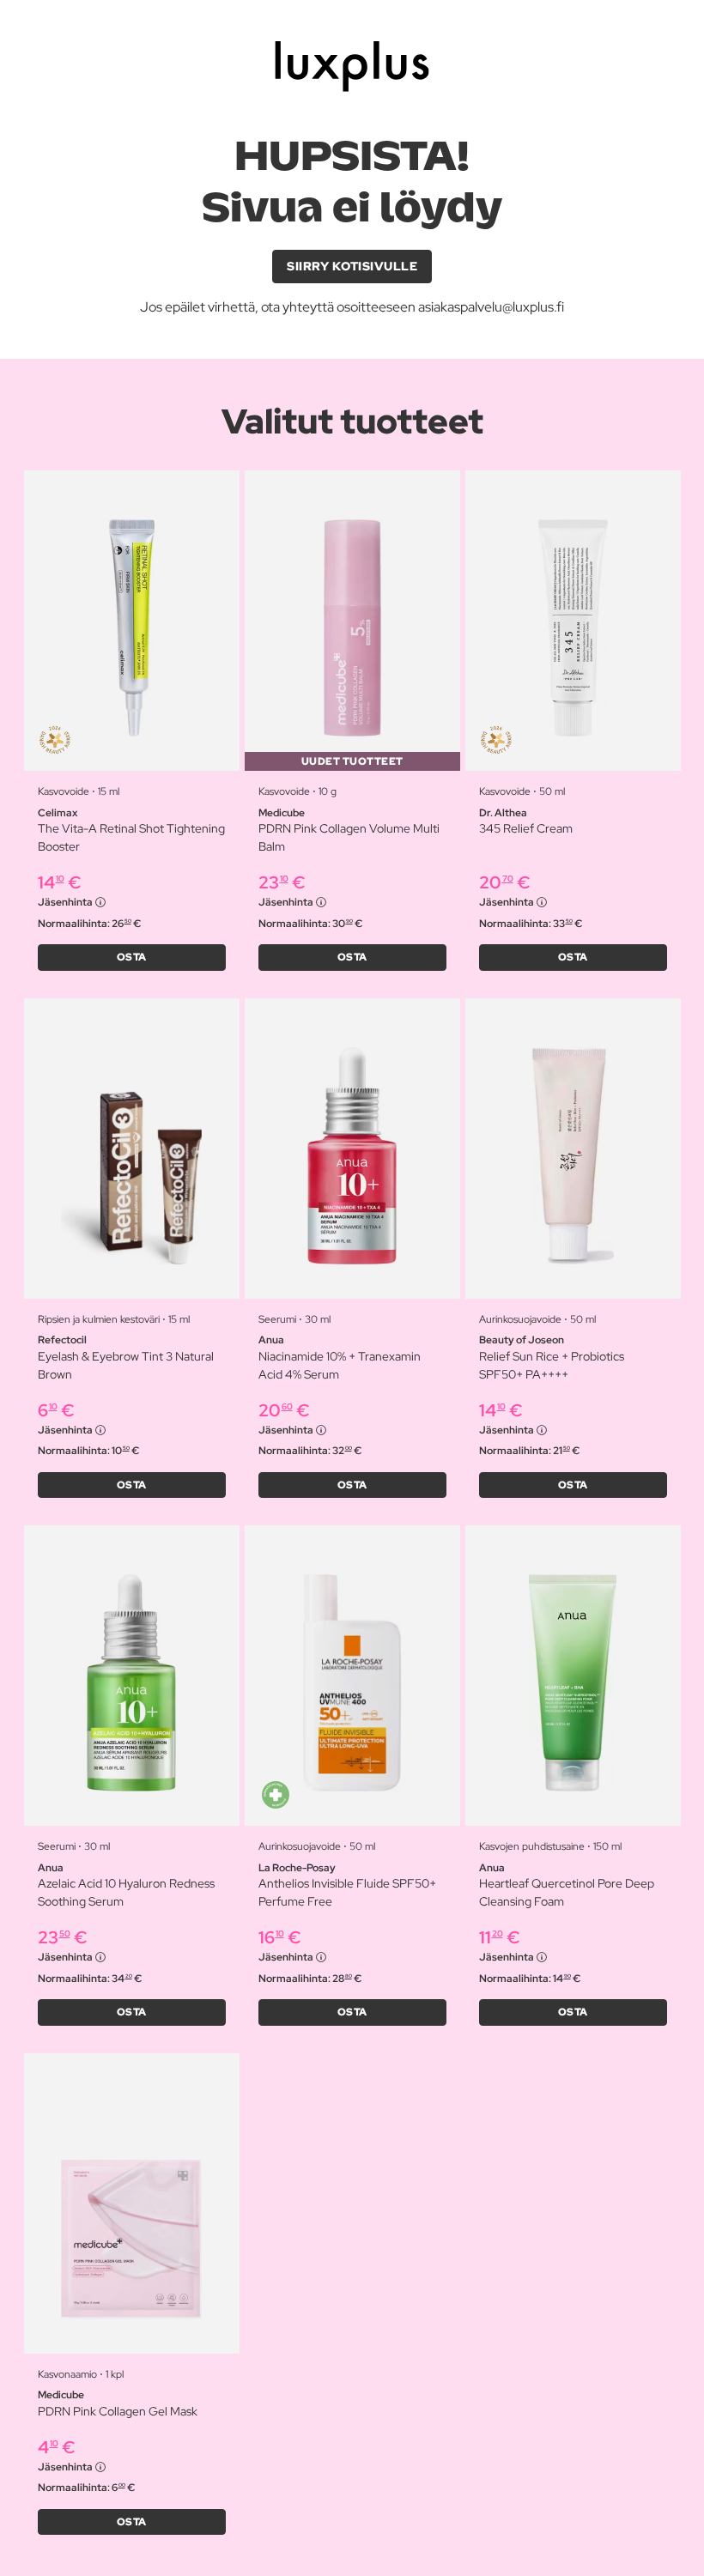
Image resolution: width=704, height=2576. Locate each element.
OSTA (132, 957)
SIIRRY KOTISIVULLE (352, 266)
